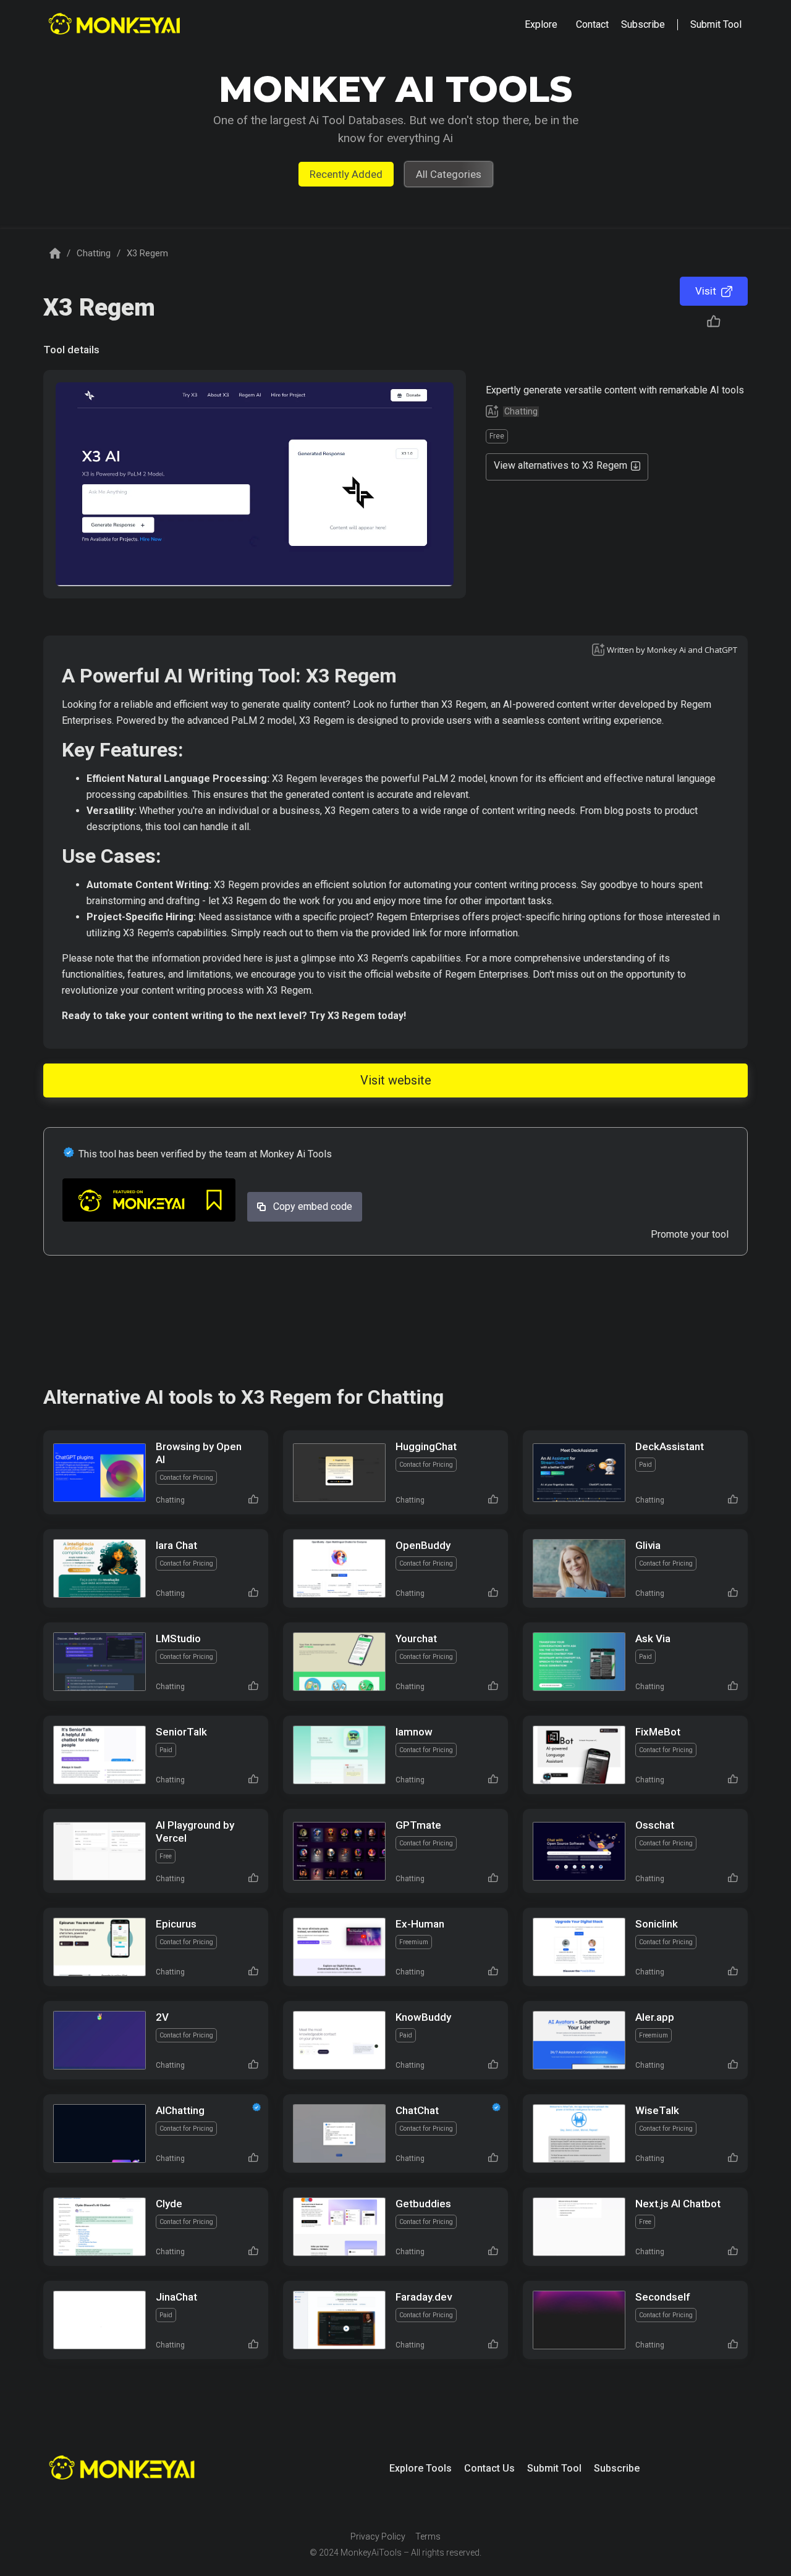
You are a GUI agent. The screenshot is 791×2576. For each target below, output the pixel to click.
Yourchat (416, 1638)
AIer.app (655, 2017)
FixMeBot (658, 1732)
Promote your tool (690, 1234)
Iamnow (414, 1732)
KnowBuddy (423, 2017)
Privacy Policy (378, 2536)
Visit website (396, 1080)
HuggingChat (426, 1446)
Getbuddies (423, 2204)
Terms (428, 2536)
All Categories (449, 174)
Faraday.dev (424, 2297)
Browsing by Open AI (199, 1453)
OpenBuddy (423, 1545)
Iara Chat (176, 1545)
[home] (116, 25)
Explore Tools (421, 2468)
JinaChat (176, 2297)
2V (162, 2017)
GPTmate (418, 1825)
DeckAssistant (670, 1446)
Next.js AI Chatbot (678, 2204)
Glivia (648, 1545)
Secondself (663, 2297)
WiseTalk (657, 2110)
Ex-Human (420, 1924)
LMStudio (178, 1638)
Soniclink (657, 1924)
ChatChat (417, 2110)
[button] (541, 25)
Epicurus (176, 1924)
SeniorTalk (181, 1732)
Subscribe (617, 2468)
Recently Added (346, 174)
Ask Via (653, 1638)
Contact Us (489, 2468)
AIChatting (180, 2110)
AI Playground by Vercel (195, 1831)
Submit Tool (554, 2468)
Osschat (655, 1825)
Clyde (169, 2204)
